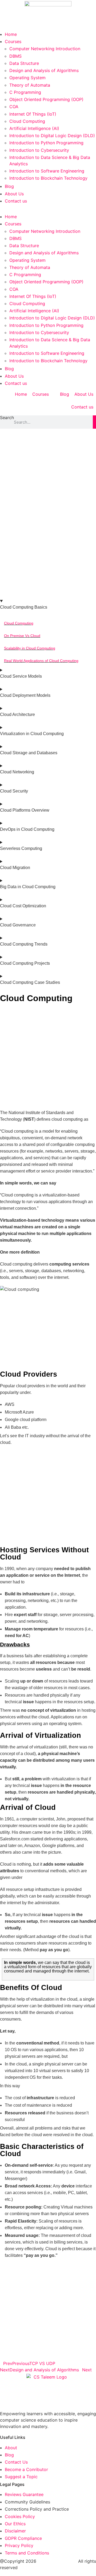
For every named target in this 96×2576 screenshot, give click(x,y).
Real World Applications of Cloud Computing (41, 661)
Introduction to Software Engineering (47, 171)
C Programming (25, 92)
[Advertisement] (48, 479)
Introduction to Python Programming (46, 143)
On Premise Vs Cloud (22, 636)
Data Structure (24, 63)
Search (7, 418)
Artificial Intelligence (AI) (34, 128)
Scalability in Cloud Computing (30, 648)
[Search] (94, 422)
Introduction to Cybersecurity (39, 150)
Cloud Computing (27, 121)
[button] (48, 209)
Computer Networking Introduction (45, 49)
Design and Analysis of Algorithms (44, 70)
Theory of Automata (30, 85)
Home (11, 34)
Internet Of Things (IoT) (33, 114)
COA (14, 107)
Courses (13, 41)
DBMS (15, 56)
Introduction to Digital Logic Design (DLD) (52, 136)
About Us (14, 194)
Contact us (16, 201)
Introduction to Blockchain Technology (48, 178)
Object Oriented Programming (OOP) (46, 99)
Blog (9, 186)
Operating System (27, 78)
